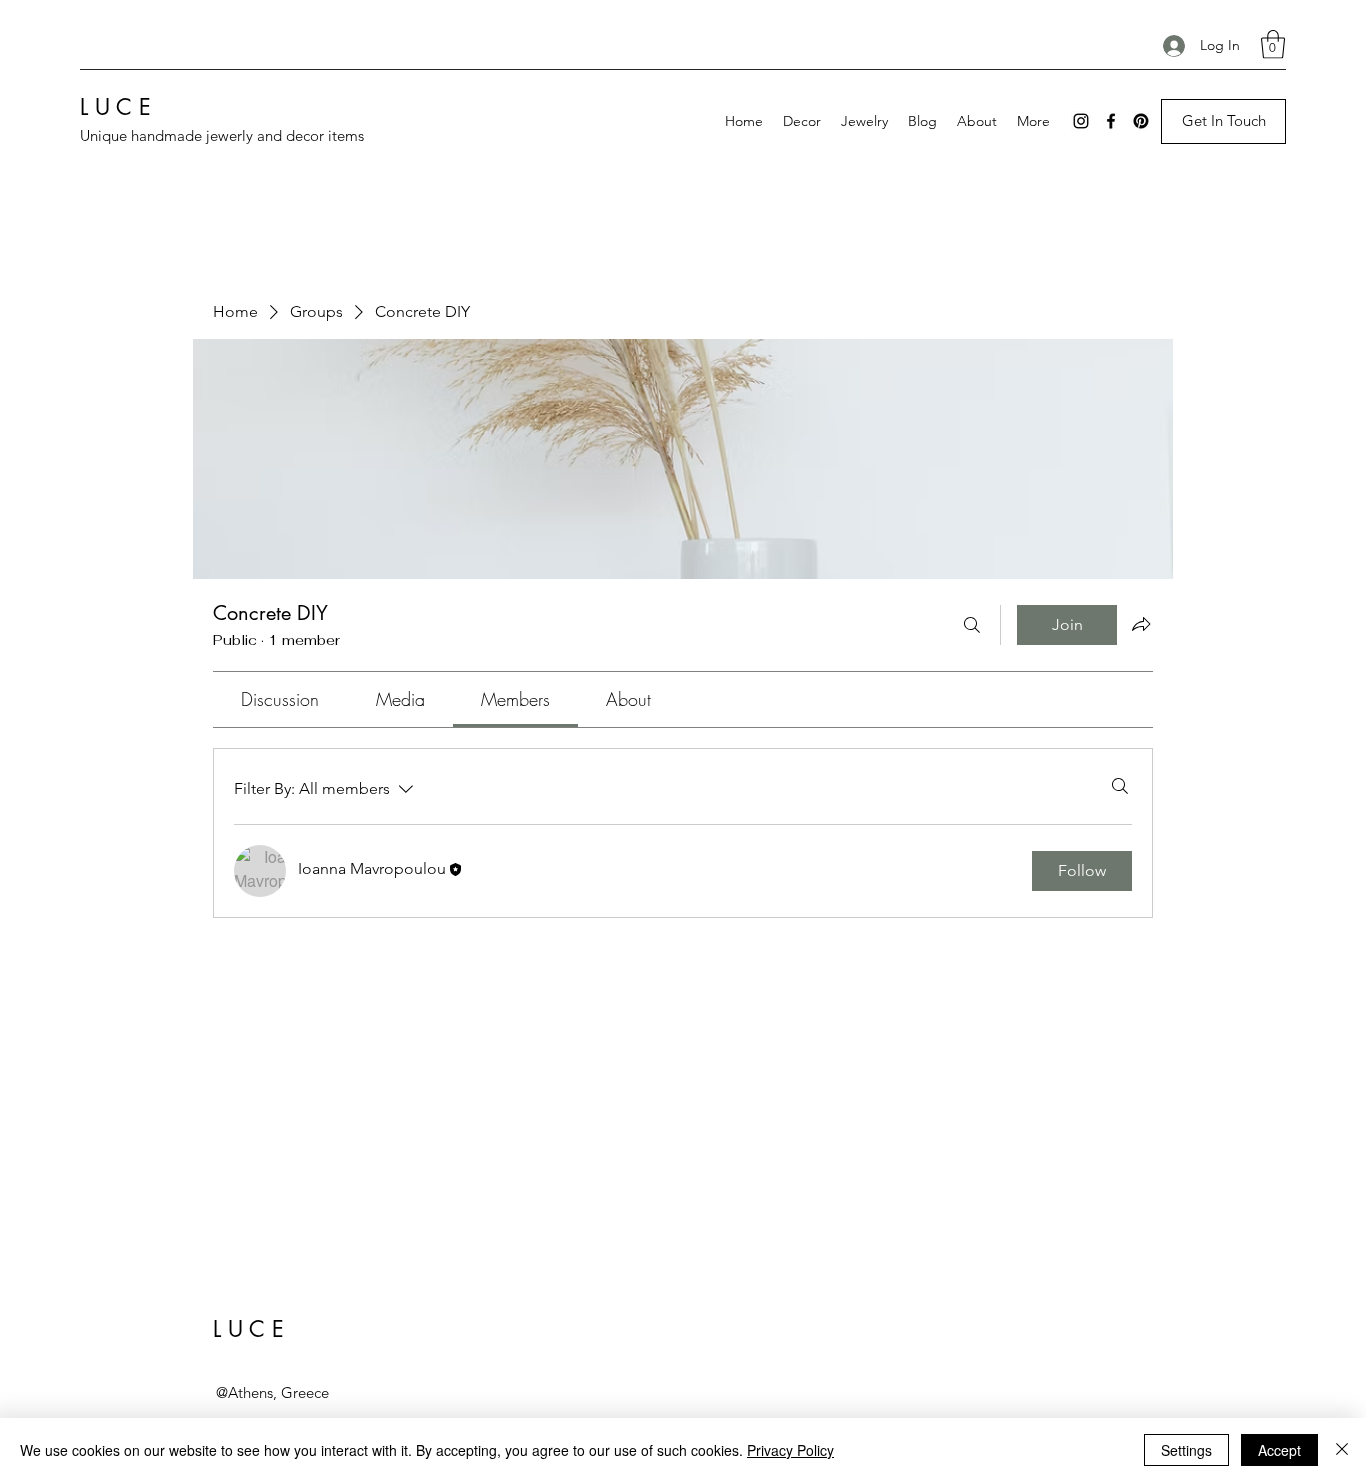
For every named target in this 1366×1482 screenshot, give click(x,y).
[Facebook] (1111, 121)
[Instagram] (1081, 121)
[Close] (1342, 1450)
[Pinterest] (1141, 121)
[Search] (972, 625)
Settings (1186, 1450)
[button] (1273, 44)
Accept (1279, 1450)
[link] (280, 699)
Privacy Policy (790, 1450)
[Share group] (1141, 624)
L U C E (115, 107)
